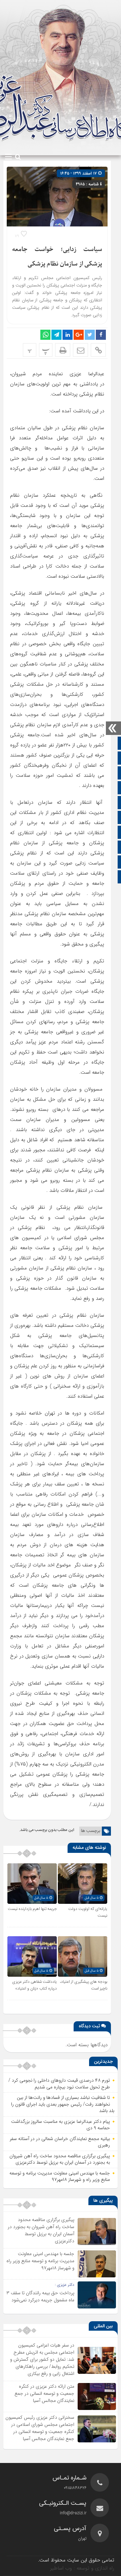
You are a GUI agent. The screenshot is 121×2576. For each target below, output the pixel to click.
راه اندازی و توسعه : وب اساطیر (82, 2568)
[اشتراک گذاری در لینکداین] (68, 335)
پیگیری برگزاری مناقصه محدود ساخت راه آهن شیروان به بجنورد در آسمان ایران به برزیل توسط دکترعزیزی (60, 2159)
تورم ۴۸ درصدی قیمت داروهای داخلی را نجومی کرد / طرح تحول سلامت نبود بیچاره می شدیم (59, 2084)
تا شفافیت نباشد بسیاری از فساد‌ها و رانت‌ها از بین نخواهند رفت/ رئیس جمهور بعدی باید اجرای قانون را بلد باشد (63, 2104)
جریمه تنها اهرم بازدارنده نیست (32, 1909)
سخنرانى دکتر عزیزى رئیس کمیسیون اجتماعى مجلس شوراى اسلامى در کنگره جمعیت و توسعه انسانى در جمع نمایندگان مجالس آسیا (40, 2428)
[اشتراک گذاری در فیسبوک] (101, 335)
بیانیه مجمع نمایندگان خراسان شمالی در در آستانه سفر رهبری (60, 2142)
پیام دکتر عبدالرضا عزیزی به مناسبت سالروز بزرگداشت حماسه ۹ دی (61, 2125)
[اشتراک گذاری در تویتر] (90, 335)
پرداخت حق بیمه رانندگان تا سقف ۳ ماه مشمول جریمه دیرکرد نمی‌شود (40, 2296)
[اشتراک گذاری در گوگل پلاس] (79, 335)
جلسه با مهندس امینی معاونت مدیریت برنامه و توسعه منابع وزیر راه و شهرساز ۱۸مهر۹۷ (60, 2176)
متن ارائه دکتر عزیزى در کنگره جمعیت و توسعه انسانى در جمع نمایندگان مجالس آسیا (44, 2393)
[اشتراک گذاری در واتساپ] (45, 335)
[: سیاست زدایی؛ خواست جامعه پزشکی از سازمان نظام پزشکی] (80, 350)
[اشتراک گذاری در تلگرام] (56, 335)
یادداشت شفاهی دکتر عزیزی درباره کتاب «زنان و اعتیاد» (34, 1985)
